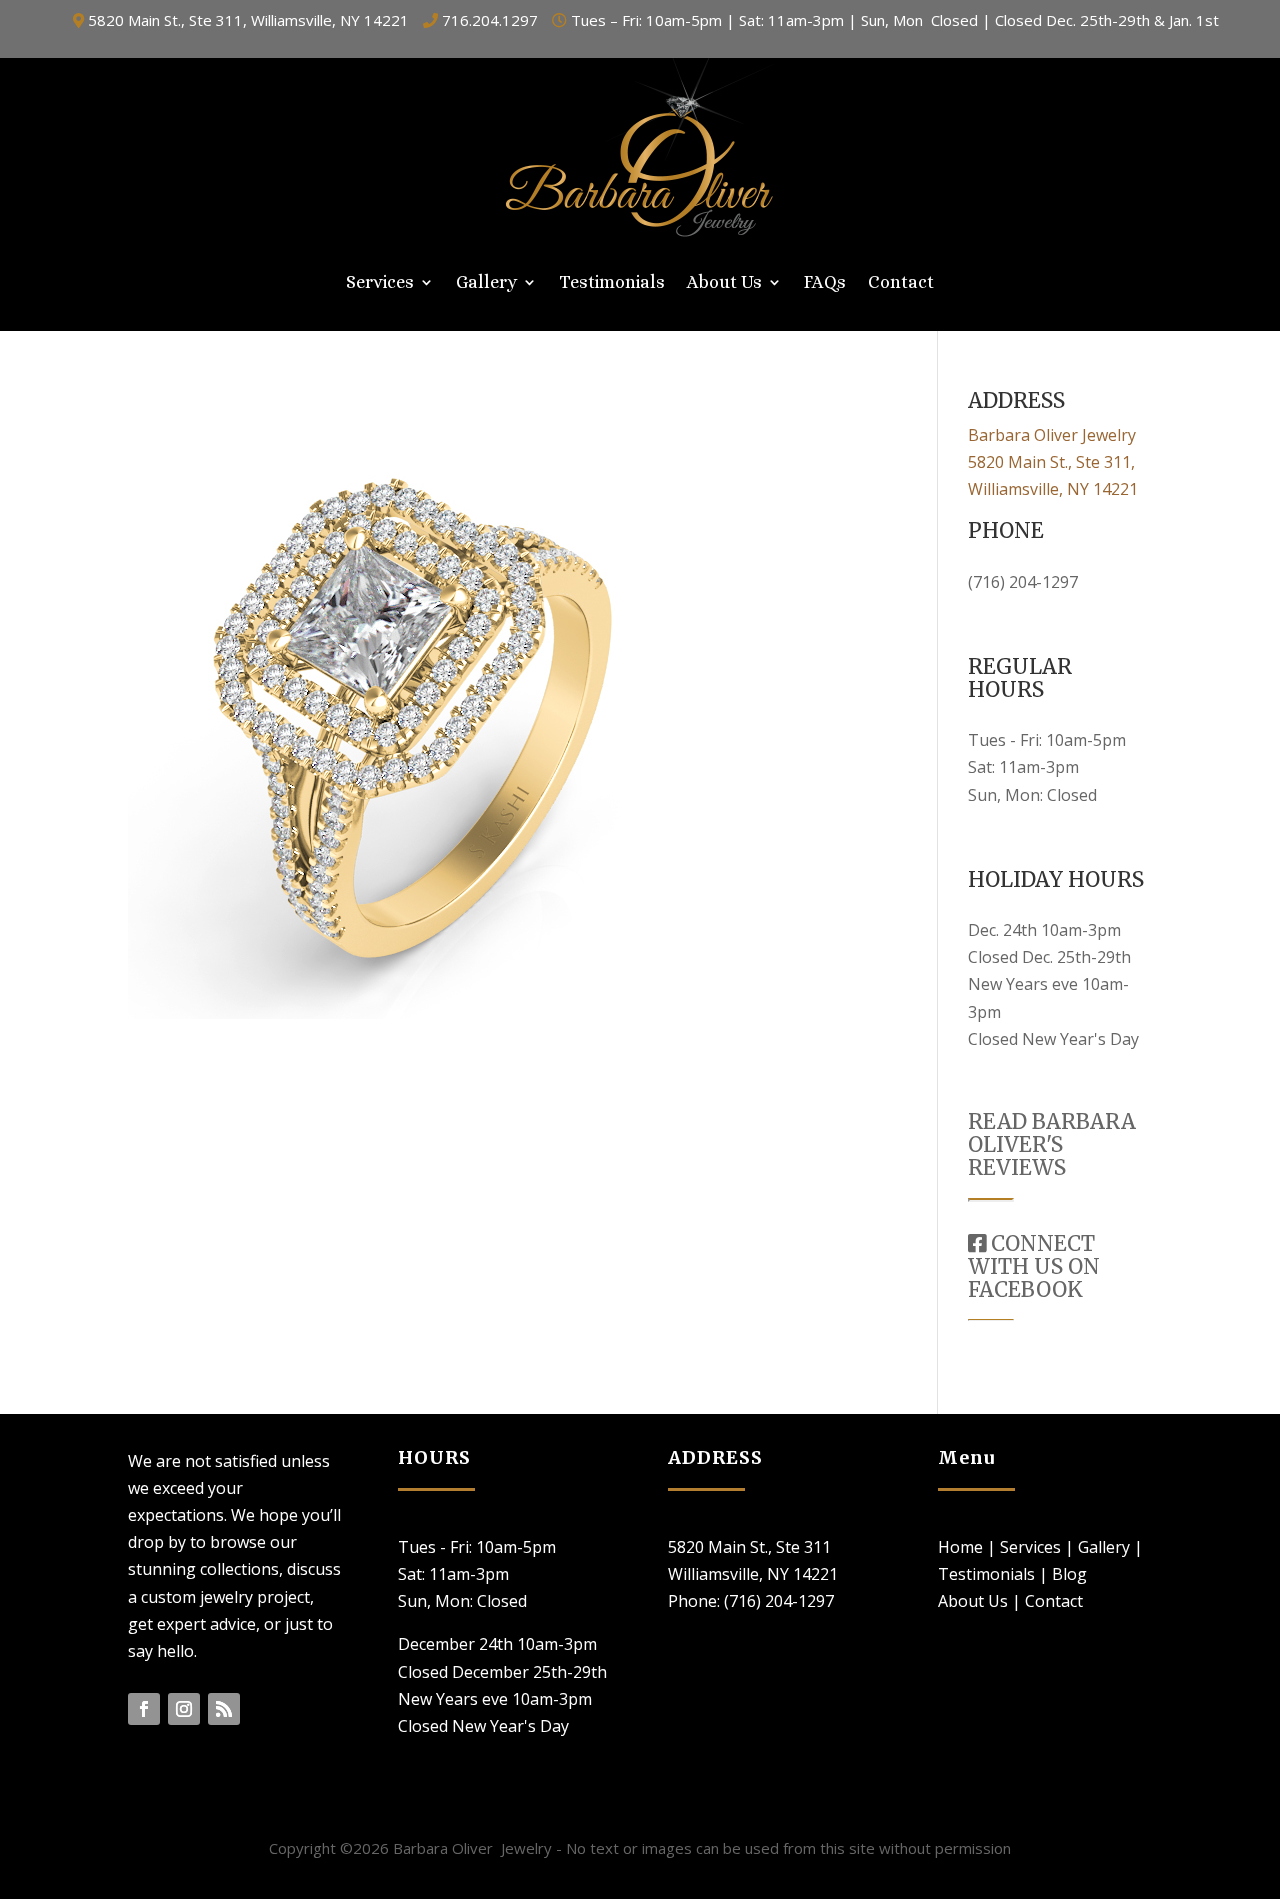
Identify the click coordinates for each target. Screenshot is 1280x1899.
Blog (1069, 1574)
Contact (901, 283)
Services (380, 283)
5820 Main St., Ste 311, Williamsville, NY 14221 (248, 20)
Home (960, 1547)
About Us (724, 283)
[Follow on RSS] (224, 1709)
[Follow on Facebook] (144, 1709)
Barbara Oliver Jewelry (1052, 435)
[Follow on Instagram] (184, 1709)
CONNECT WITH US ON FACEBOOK (1034, 1266)
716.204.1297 (490, 20)
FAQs (825, 283)
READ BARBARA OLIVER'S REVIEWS (1052, 1144)
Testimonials (612, 283)
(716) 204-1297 (1023, 582)
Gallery (486, 283)
